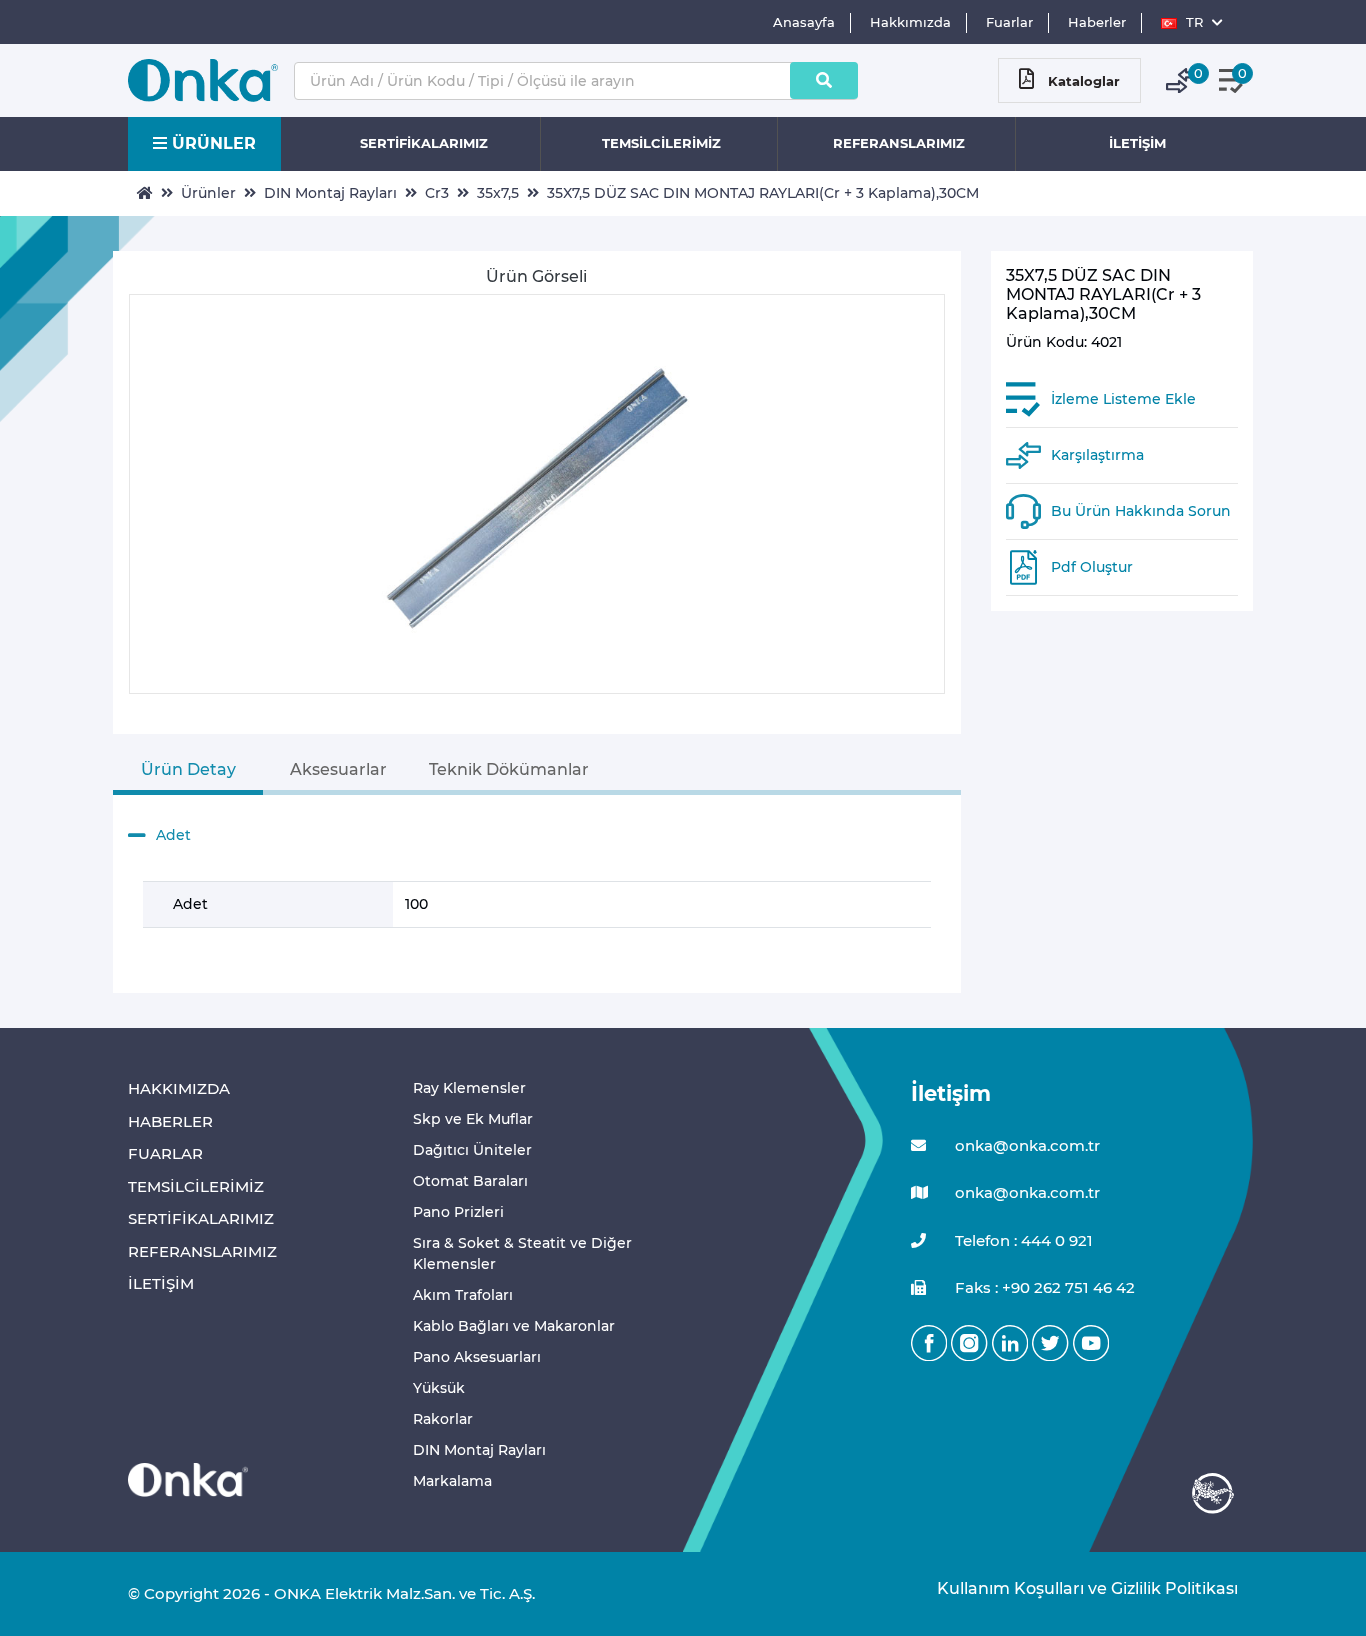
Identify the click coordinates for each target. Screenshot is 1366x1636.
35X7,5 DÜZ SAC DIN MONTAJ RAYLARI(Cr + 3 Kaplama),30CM (763, 193)
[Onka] (188, 1478)
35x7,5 (498, 193)
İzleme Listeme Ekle (1123, 399)
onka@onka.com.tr (1025, 1145)
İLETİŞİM (1137, 143)
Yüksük (439, 1388)
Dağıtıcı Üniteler (472, 1150)
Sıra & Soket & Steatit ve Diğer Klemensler (522, 1253)
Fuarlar (1009, 22)
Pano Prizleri (458, 1212)
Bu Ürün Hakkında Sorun (1141, 511)
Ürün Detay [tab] (188, 769)
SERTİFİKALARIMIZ (424, 143)
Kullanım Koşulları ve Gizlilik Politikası (1077, 1588)
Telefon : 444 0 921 (1022, 1240)
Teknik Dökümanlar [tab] (509, 769)
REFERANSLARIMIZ (899, 143)
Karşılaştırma (1097, 455)
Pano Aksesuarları (477, 1357)
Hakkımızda (910, 22)
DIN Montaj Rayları (330, 193)
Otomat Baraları (470, 1181)
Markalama (452, 1481)
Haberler (1097, 22)
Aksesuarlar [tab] (338, 769)
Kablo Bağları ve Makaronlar (514, 1326)
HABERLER (170, 1121)
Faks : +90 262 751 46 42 (1043, 1287)
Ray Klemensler (469, 1088)
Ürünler (208, 193)
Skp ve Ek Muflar (473, 1119)
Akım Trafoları (463, 1295)
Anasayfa (804, 22)
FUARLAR (165, 1153)
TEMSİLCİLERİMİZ (661, 143)
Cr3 (437, 193)
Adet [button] (173, 835)
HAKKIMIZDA (179, 1088)
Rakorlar (443, 1419)
